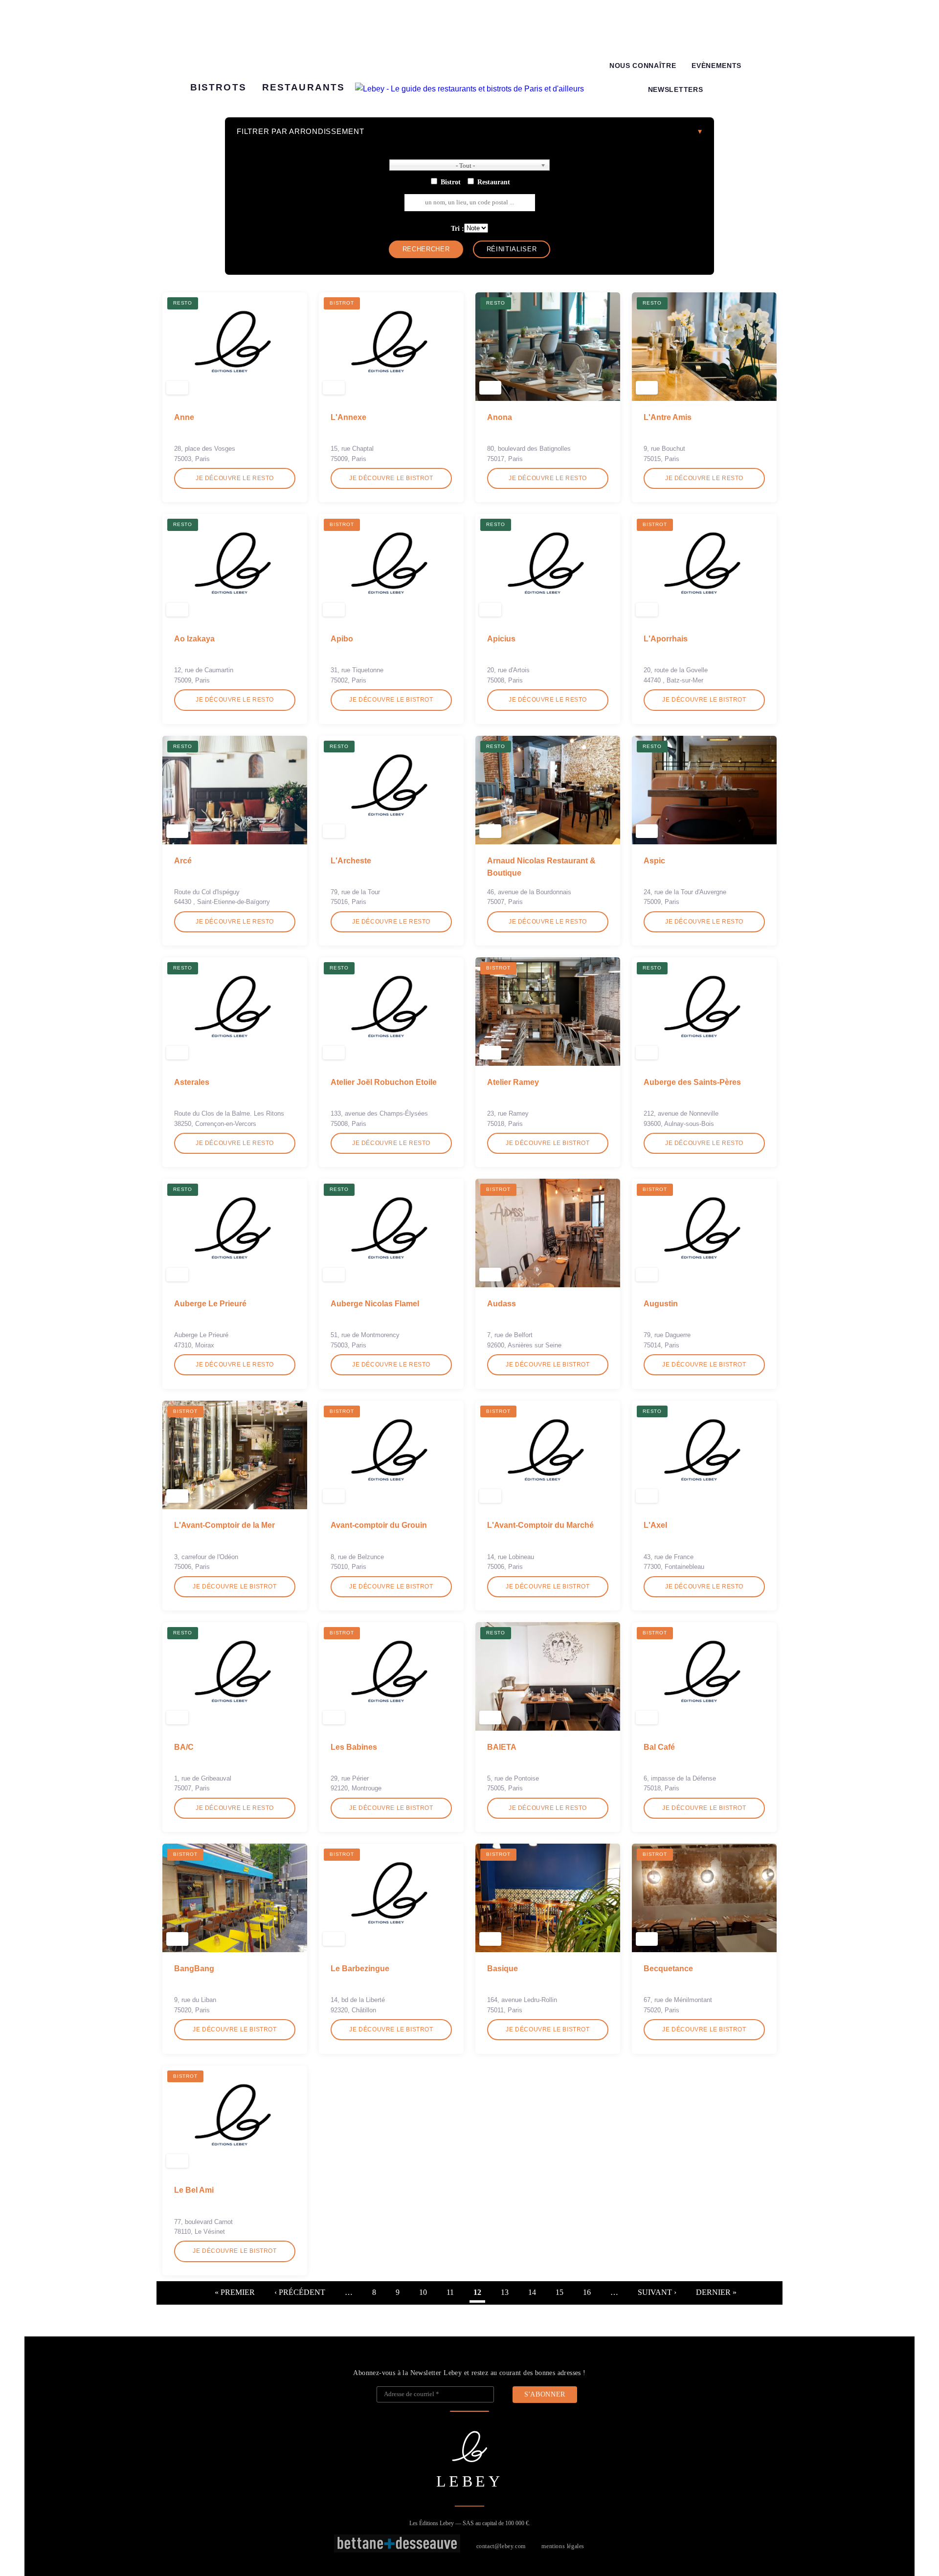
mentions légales (563, 2546)
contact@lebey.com (501, 2546)
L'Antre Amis (668, 417)
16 (587, 2292)
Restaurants (303, 87)
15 (559, 2292)
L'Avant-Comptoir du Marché (540, 1525)
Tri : (458, 228)
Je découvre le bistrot (391, 478)
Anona (500, 417)
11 (450, 2292)
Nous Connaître (643, 66)
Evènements (716, 66)
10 (423, 2292)
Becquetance (668, 1969)
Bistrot (451, 182)
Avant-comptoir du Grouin (379, 1525)
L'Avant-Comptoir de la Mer (224, 1525)
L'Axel (655, 1525)
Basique (503, 1969)
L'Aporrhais (666, 639)
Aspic (654, 861)
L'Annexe (348, 417)
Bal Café (659, 1747)
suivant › (657, 2292)
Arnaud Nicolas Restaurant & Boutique (541, 867)
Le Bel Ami (194, 2190)
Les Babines (354, 1747)
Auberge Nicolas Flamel (375, 1304)
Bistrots (218, 87)
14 (532, 2292)
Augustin (661, 1304)
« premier (235, 2292)
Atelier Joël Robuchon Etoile (384, 1082)
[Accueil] (469, 89)
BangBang (194, 1969)
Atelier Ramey (513, 1082)
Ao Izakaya (194, 639)
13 (505, 2292)
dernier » (716, 2292)
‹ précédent (300, 2292)
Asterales (192, 1082)
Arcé (183, 861)
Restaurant (494, 182)
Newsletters (675, 90)
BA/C (184, 1747)
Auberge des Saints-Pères (692, 1082)
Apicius (501, 639)
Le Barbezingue (360, 1969)
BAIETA (502, 1747)
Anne (184, 417)
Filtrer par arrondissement (301, 131)
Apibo (342, 639)
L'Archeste (351, 861)
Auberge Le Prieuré (210, 1304)
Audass (502, 1304)
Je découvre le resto (235, 478)
